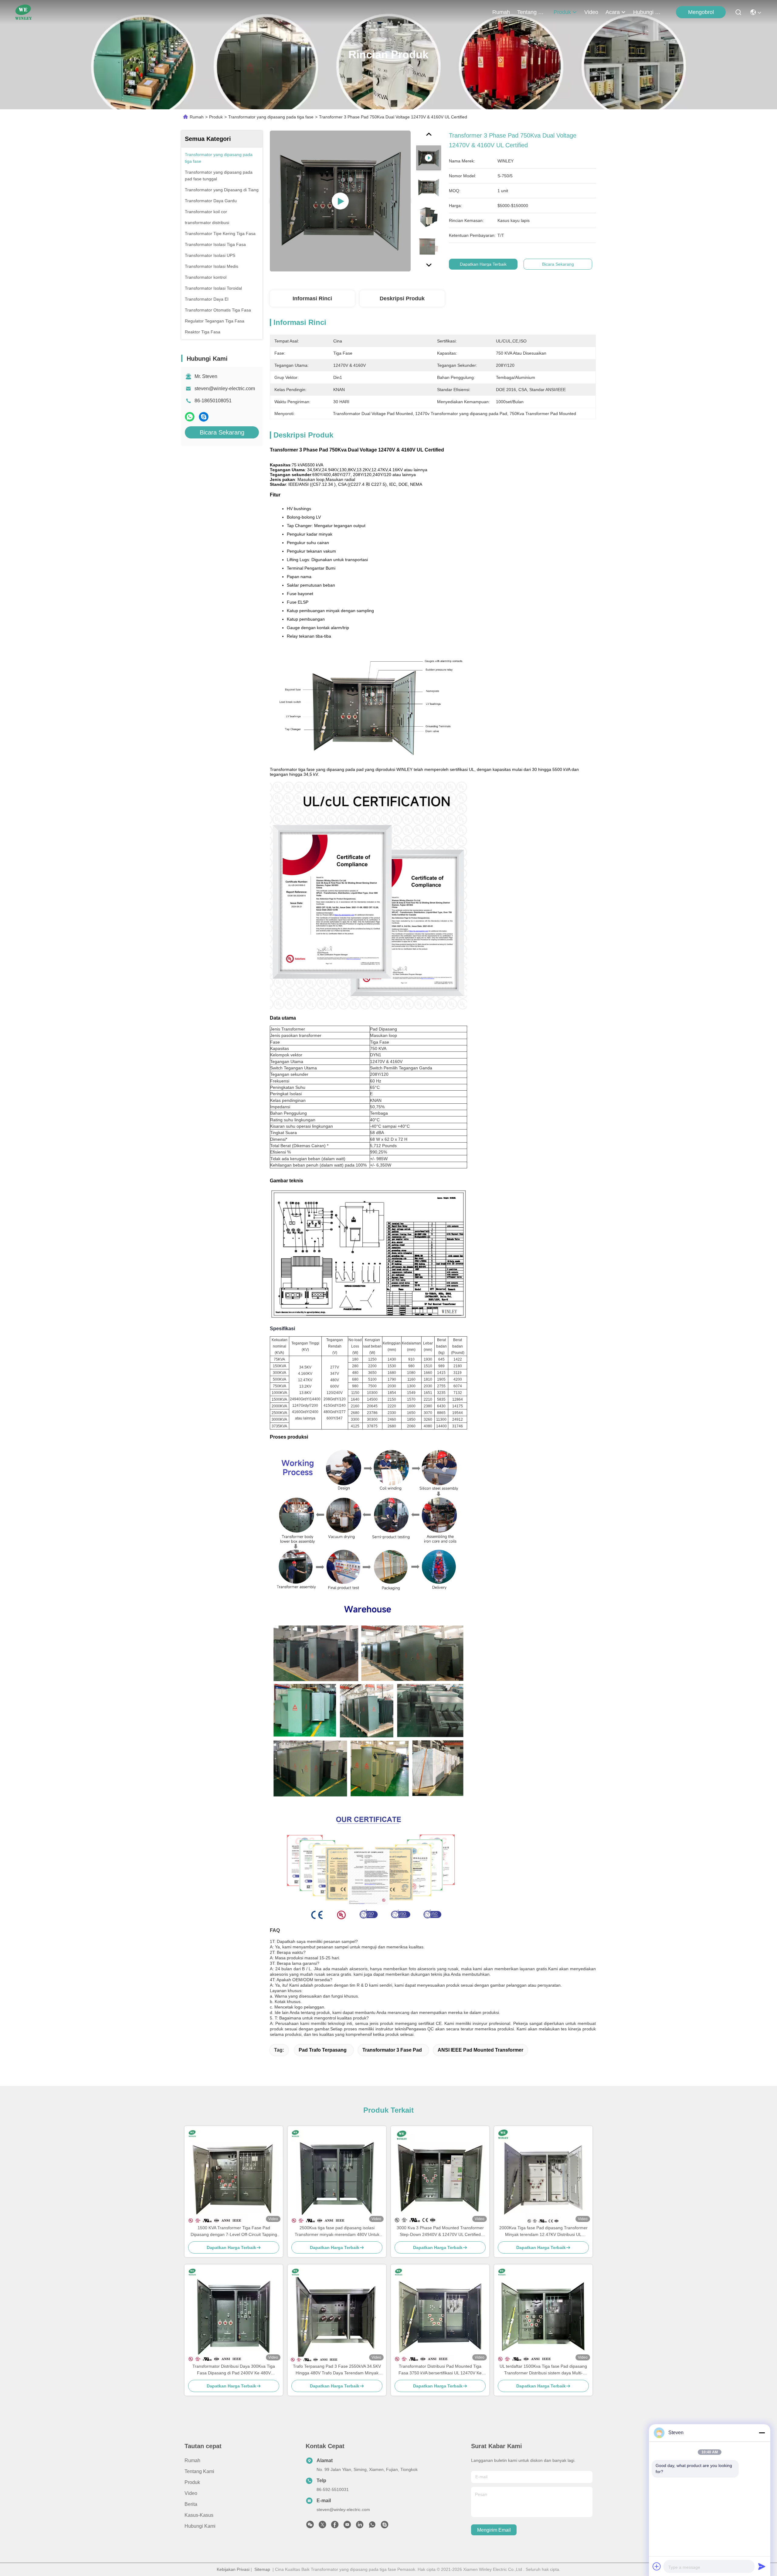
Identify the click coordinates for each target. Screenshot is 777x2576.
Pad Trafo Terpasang (323, 2050)
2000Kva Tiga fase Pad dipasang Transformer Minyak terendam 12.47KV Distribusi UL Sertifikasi (543, 2232)
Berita (191, 2504)
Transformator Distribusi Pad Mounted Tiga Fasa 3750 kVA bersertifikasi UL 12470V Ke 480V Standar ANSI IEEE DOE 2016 (440, 2370)
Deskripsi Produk (402, 298)
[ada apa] (190, 417)
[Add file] (657, 2566)
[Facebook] (335, 2526)
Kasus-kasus (199, 2515)
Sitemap (262, 2569)
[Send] (762, 2566)
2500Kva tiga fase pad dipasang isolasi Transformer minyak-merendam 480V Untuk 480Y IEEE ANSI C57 (337, 2232)
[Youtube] (347, 2526)
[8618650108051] (372, 2526)
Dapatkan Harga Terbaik (483, 264)
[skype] (204, 417)
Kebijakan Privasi (233, 2569)
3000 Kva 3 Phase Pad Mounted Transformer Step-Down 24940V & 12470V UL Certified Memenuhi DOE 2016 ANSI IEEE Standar (440, 2232)
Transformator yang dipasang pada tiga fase (271, 117)
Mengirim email (494, 2530)
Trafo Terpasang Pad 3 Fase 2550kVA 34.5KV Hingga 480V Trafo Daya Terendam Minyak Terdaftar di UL (337, 2370)
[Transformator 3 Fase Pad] (340, 201)
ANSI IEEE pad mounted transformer (480, 2050)
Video (591, 12)
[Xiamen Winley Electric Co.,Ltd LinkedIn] (360, 2526)
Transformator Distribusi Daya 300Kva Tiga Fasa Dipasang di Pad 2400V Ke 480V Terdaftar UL (234, 2370)
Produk (562, 12)
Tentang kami (532, 12)
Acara (613, 12)
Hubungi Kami (648, 12)
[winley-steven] (385, 2526)
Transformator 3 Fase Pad (392, 2050)
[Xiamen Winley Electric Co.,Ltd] (24, 12)
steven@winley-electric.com (225, 388)
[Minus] (762, 2433)
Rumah (501, 12)
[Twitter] (322, 2526)
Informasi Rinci (312, 298)
